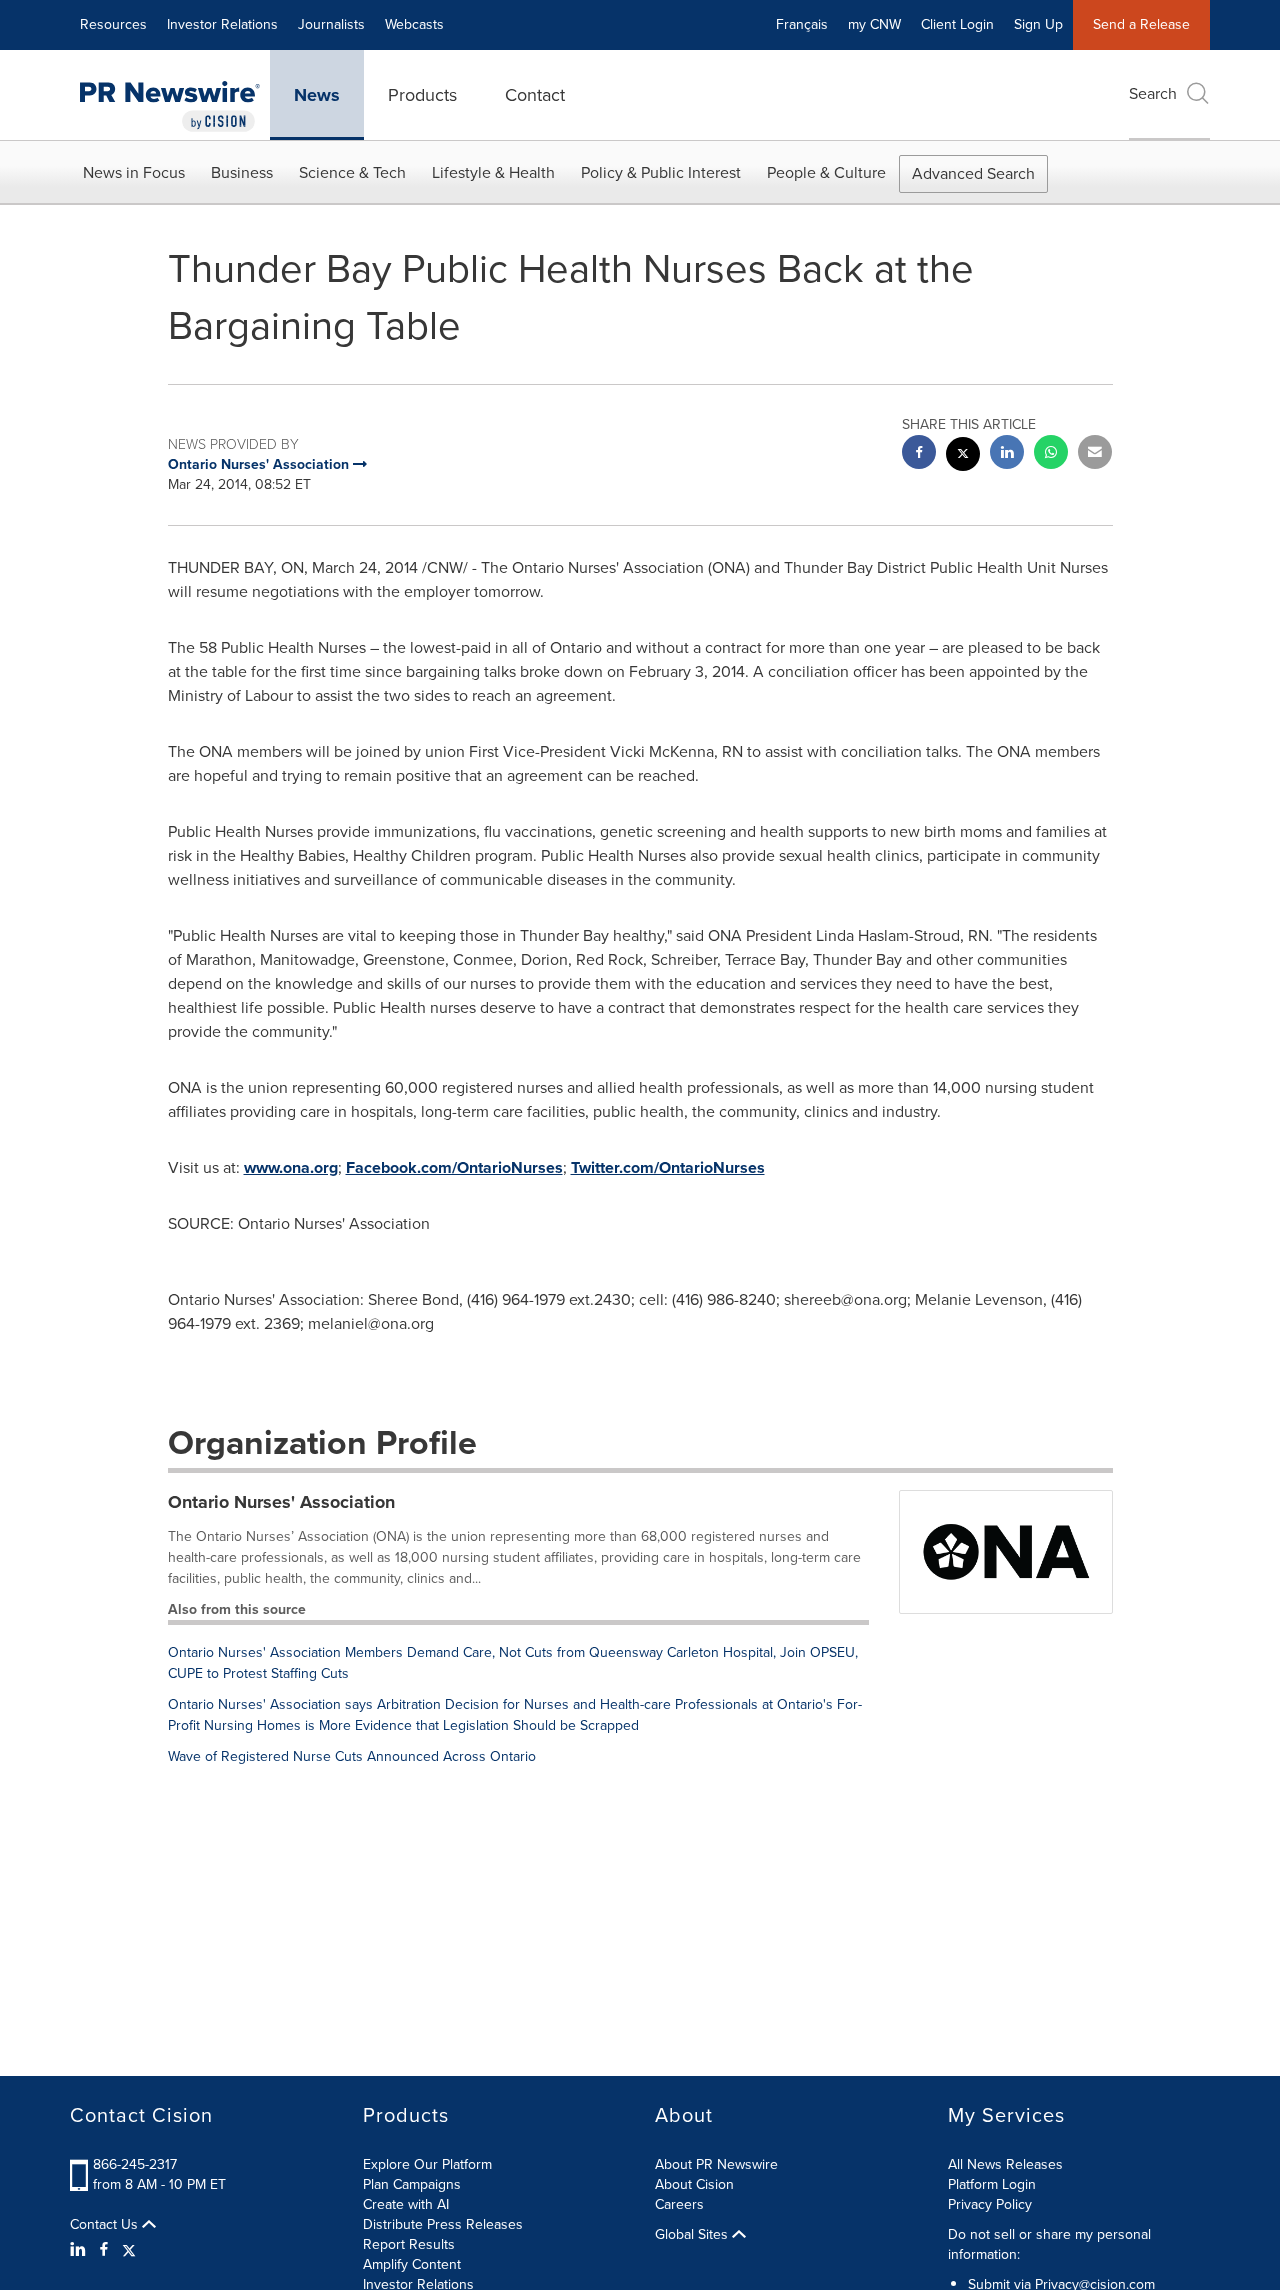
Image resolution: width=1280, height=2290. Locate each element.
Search (1153, 93)
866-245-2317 (135, 2164)
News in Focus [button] (134, 172)
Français (802, 24)
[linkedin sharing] (1007, 454)
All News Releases (1005, 2164)
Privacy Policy (990, 2204)
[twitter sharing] (963, 456)
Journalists (331, 24)
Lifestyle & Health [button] (493, 172)
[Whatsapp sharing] (1051, 454)
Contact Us (106, 2225)
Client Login (957, 24)
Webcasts (414, 24)
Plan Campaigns (412, 2184)
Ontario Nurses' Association (281, 1502)
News (317, 95)
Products (422, 95)
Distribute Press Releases (443, 2224)
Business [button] (242, 172)
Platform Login (992, 2184)
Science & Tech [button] (352, 172)
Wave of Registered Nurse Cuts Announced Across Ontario (352, 1756)
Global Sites (693, 2235)
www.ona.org (291, 1167)
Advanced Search (973, 173)
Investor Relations (222, 24)
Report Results (409, 2244)
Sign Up (1038, 24)
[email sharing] (1095, 454)
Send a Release (1141, 24)
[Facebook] (104, 2250)
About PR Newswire (716, 2164)
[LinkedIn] (80, 2250)
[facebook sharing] (919, 454)
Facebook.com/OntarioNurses (454, 1167)
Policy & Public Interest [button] (661, 172)
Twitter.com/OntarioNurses (668, 1167)
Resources (113, 24)
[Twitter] (129, 2250)
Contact (535, 95)
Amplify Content (412, 2264)
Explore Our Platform (427, 2164)
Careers (679, 2204)
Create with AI (406, 2204)
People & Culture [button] (826, 172)
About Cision (694, 2184)
